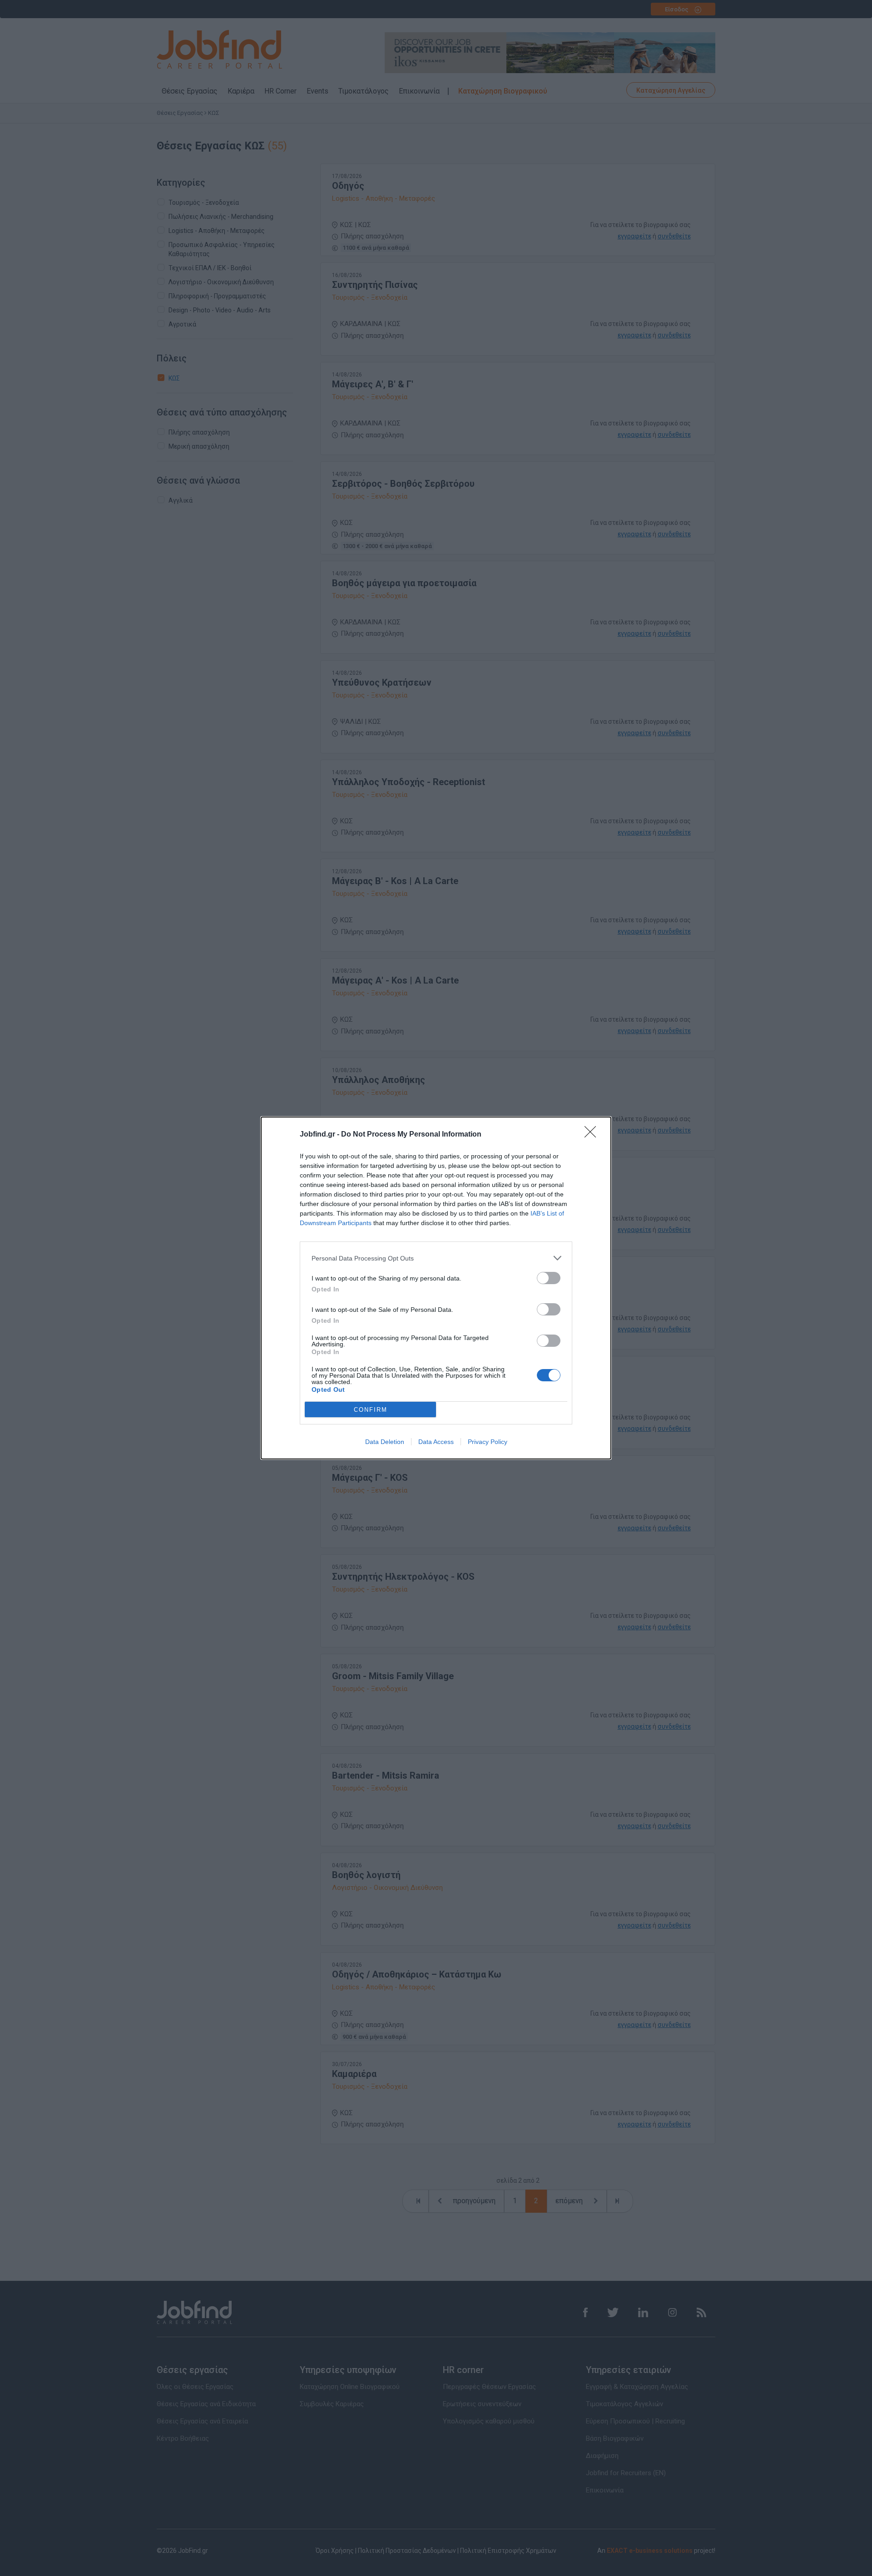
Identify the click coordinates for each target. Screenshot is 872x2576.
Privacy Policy (488, 1442)
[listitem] (436, 1258)
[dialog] (436, 1288)
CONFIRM (371, 1410)
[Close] (593, 1135)
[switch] (549, 1278)
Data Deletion (385, 1442)
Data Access (436, 1442)
